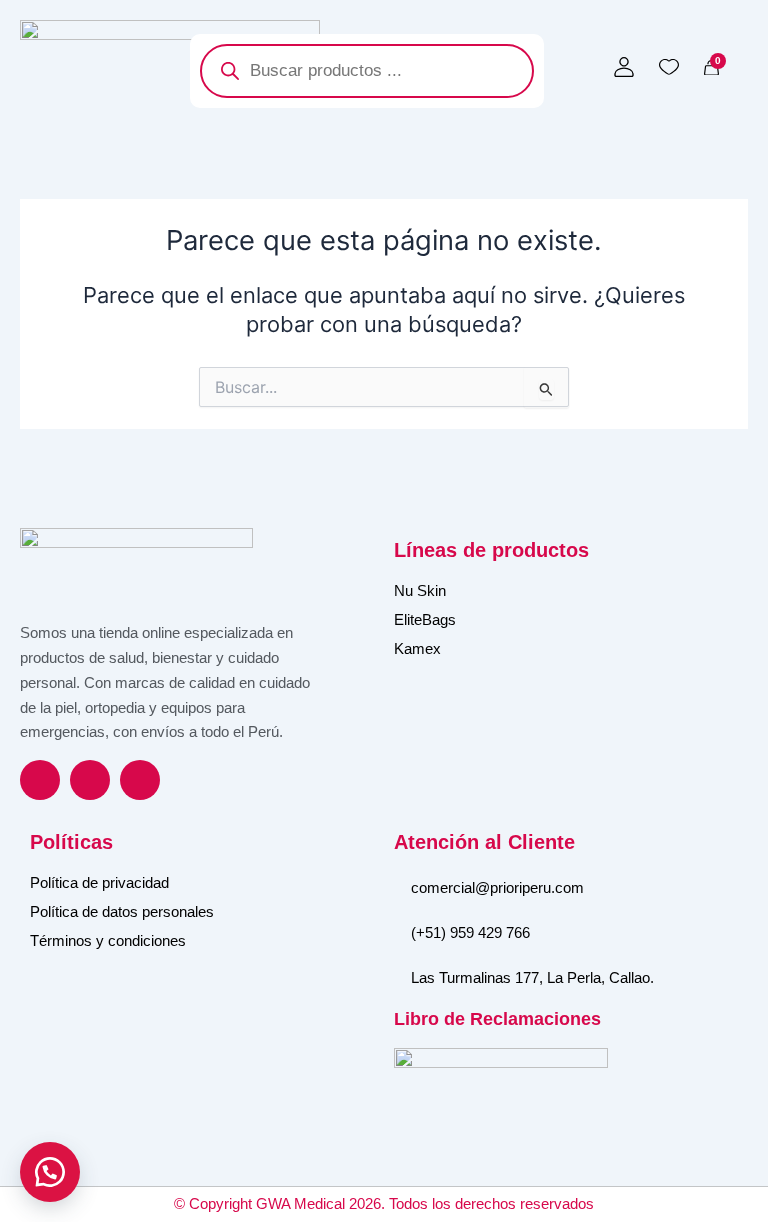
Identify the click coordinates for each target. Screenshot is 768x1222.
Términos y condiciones (108, 940)
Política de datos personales (122, 911)
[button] (50, 1172)
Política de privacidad (99, 882)
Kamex (417, 648)
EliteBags (425, 619)
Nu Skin (420, 590)
